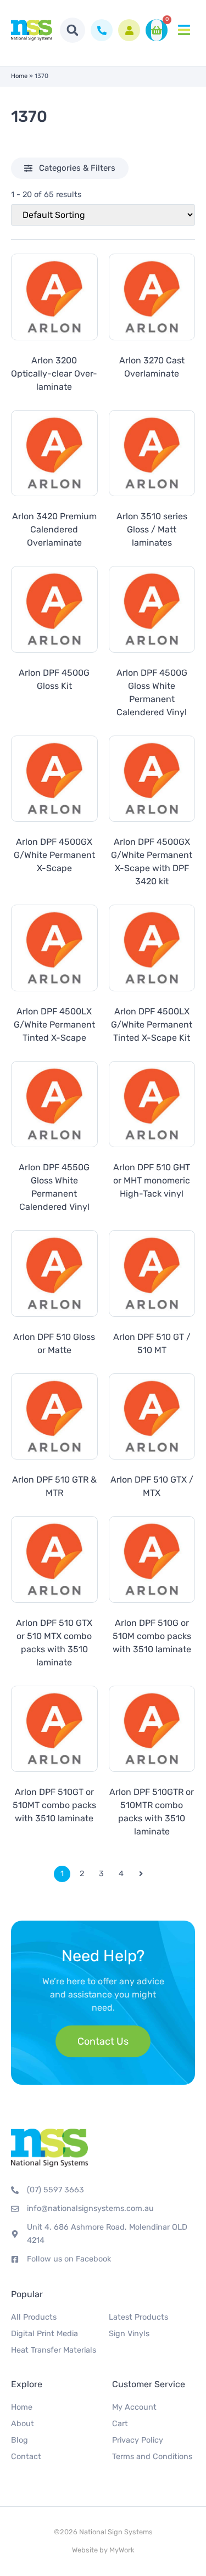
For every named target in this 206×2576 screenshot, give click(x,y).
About (23, 2424)
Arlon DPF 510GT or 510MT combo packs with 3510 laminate (54, 1805)
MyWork (122, 2550)
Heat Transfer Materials (54, 2350)
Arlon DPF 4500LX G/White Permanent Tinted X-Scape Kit (152, 1025)
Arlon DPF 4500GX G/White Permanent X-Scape (54, 855)
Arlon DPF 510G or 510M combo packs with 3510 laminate (152, 1636)
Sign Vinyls (129, 2334)
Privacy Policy (138, 2440)
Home (19, 76)
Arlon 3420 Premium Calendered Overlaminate (54, 529)
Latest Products (138, 2317)
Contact (26, 2457)
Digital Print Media (44, 2334)
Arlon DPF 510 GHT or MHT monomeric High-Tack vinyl (152, 1180)
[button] (73, 30)
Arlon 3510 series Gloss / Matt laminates (152, 529)
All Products (34, 2317)
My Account (134, 2407)
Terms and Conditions (152, 2457)
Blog (20, 2440)
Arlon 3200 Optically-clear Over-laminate (54, 374)
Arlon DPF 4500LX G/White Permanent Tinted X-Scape (54, 1025)
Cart (120, 2424)
